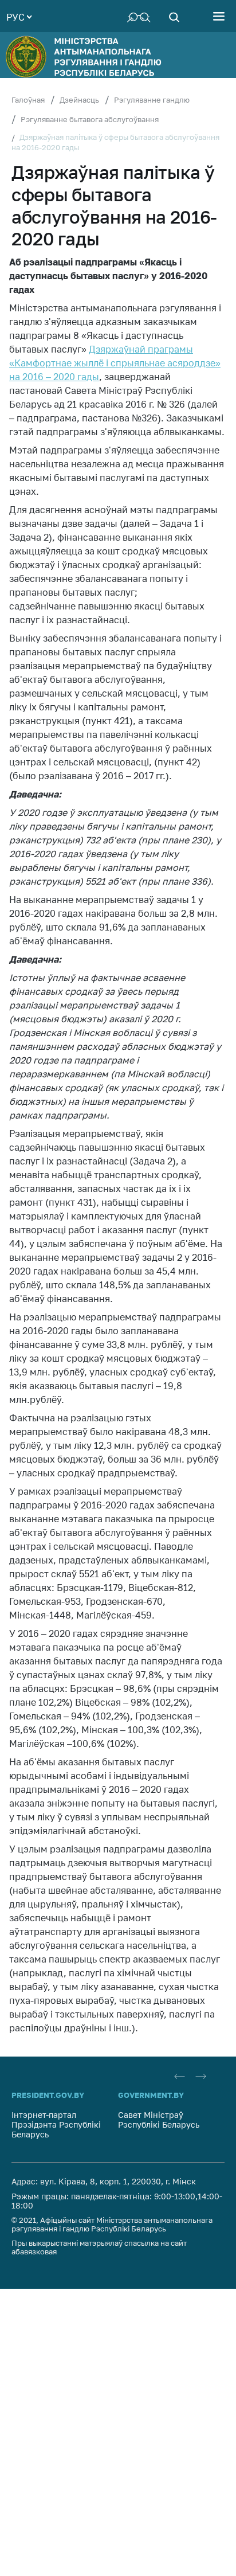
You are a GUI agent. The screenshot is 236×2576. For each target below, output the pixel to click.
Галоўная (28, 100)
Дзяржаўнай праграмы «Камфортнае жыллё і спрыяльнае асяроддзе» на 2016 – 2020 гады (115, 363)
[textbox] (19, 16)
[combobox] (19, 16)
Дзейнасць (79, 100)
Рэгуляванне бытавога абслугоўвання (90, 119)
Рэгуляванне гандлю (152, 100)
